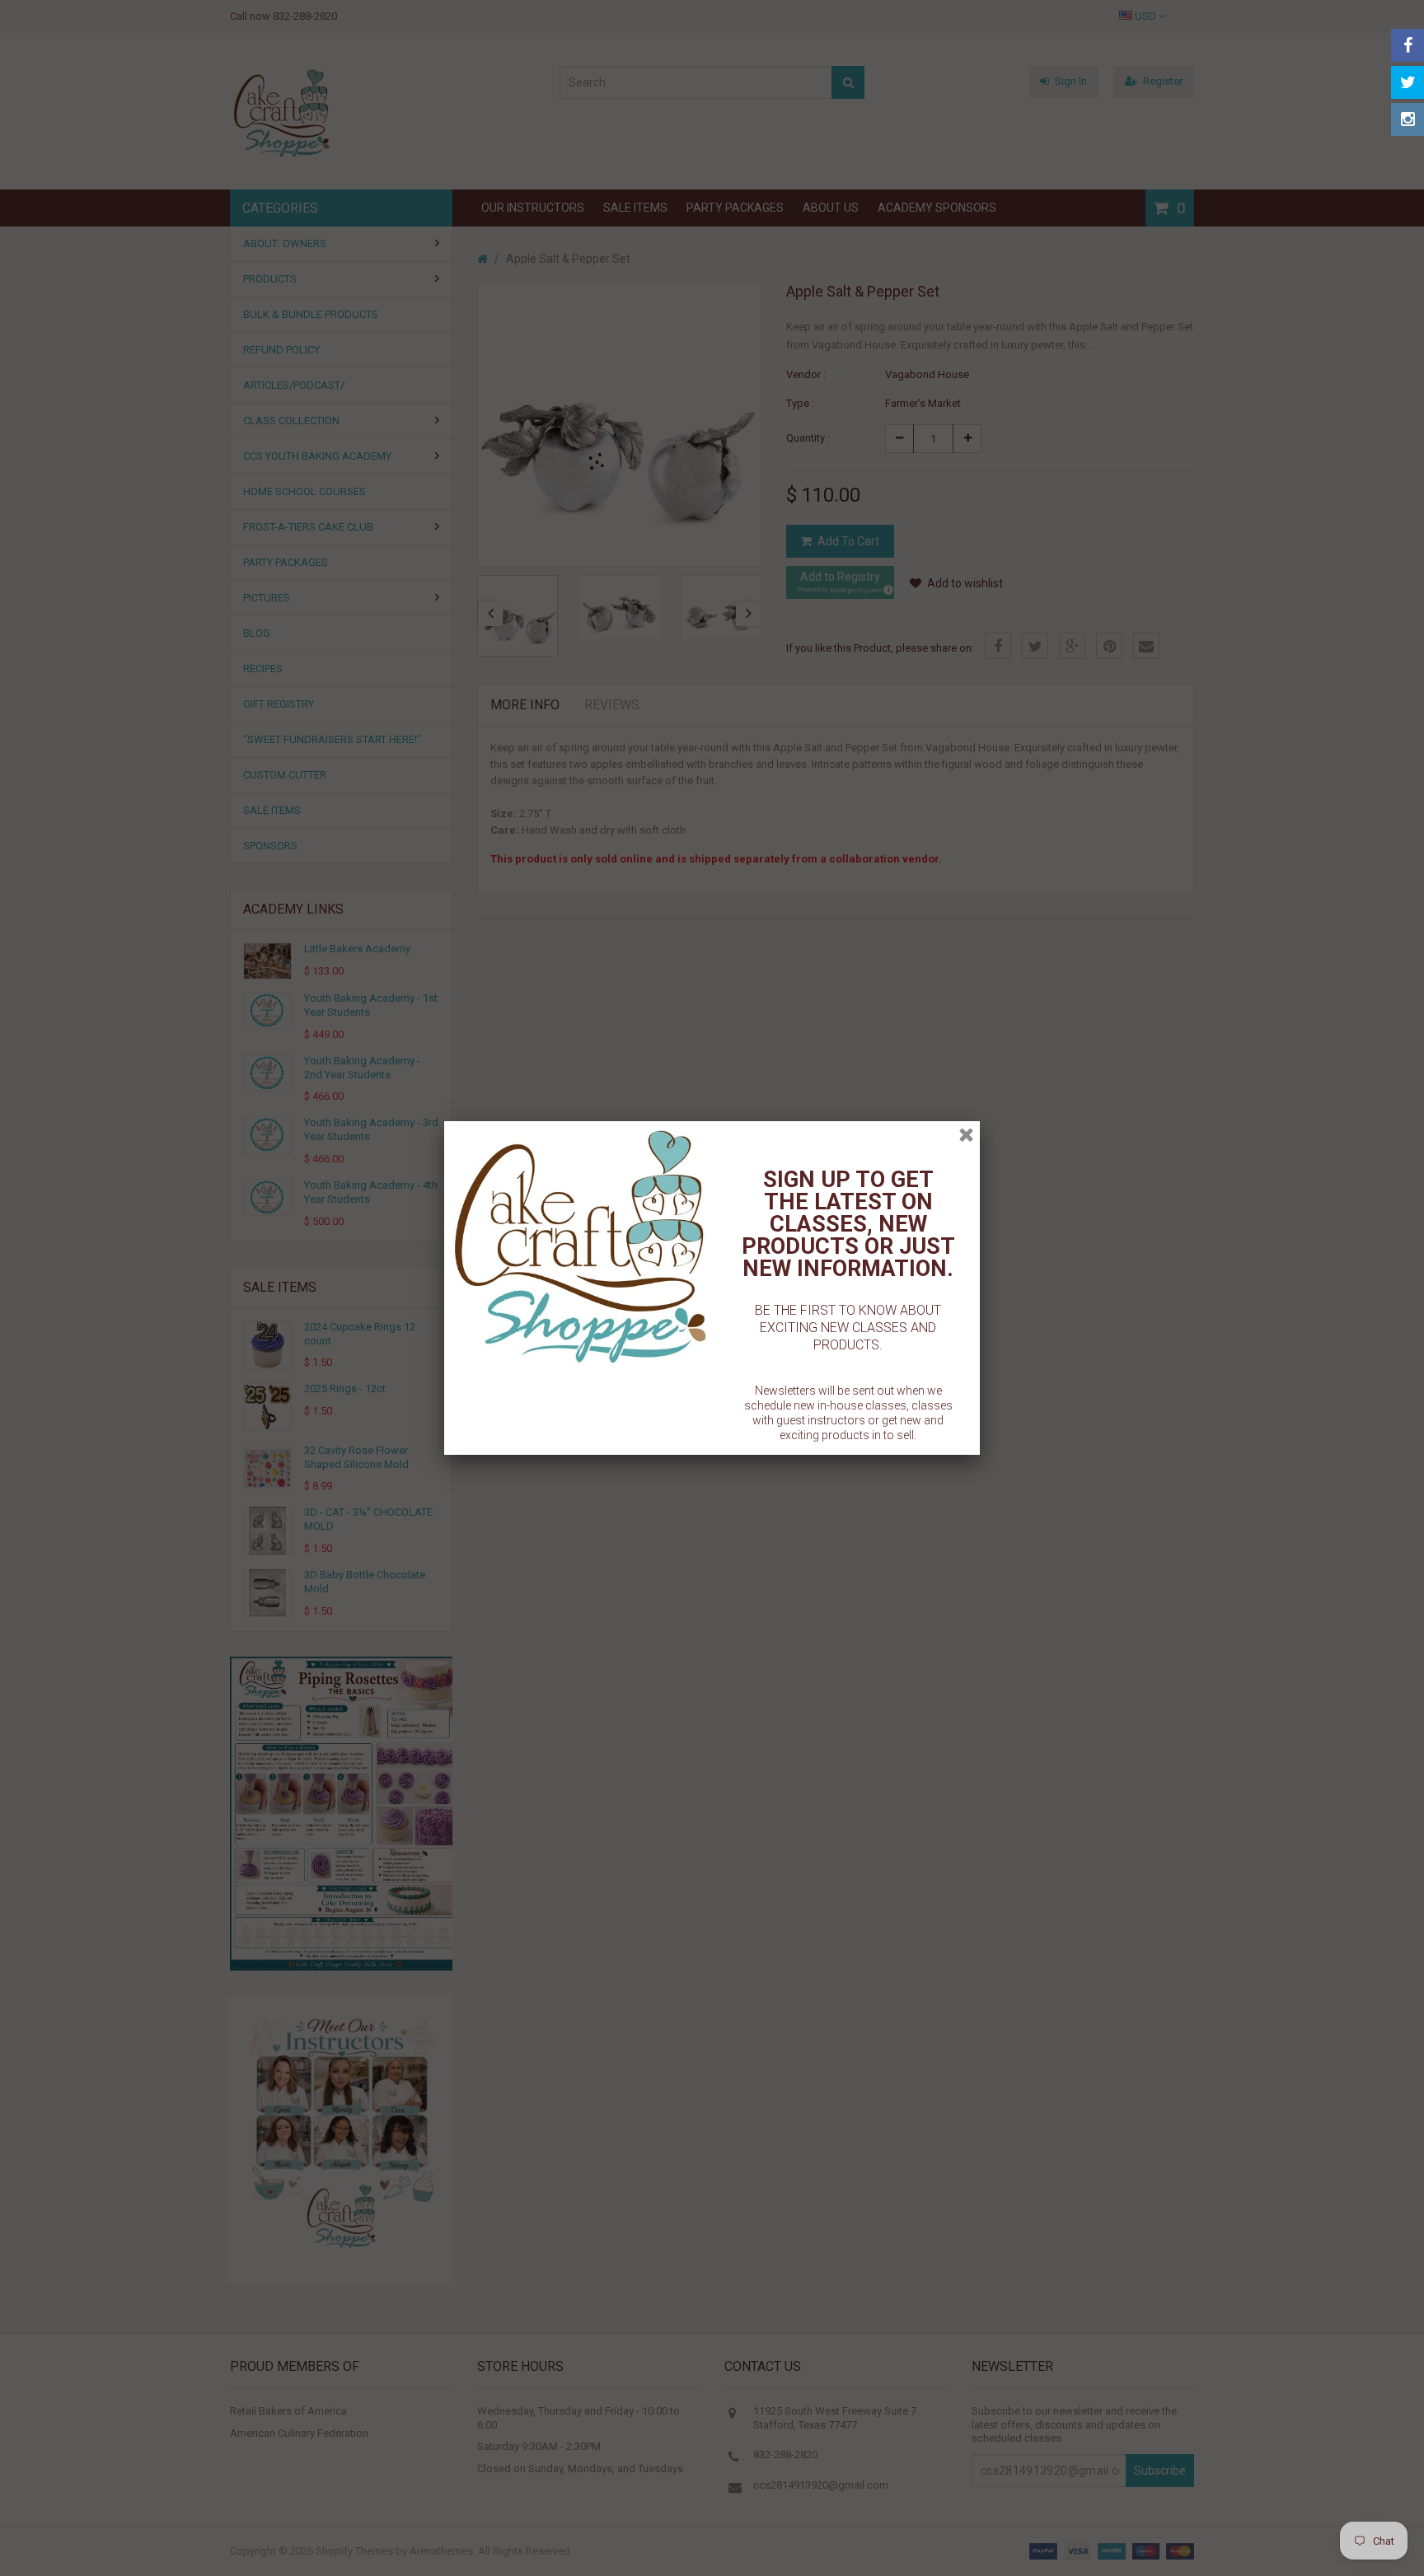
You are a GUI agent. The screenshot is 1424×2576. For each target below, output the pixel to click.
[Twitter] (1408, 82)
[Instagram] (1408, 119)
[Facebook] (1408, 45)
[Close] (966, 1135)
